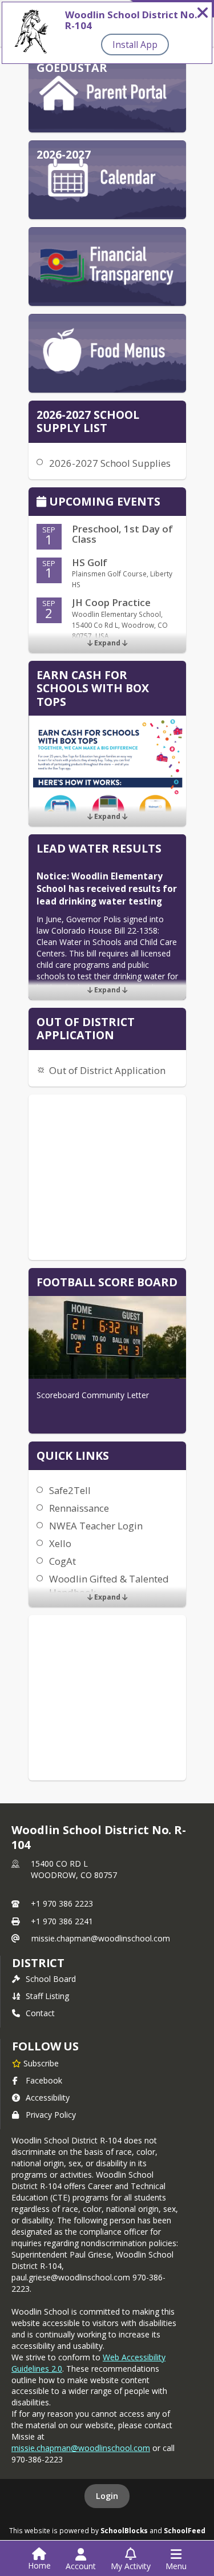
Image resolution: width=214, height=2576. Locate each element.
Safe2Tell (70, 1490)
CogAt (62, 1561)
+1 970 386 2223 (62, 1903)
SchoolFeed (185, 2530)
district (38, 1963)
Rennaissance (79, 1508)
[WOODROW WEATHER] (107, 1177)
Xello (60, 1543)
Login (107, 2496)
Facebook (44, 2080)
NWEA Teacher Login (96, 1526)
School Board (51, 1979)
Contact (40, 2013)
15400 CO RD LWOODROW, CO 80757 (74, 1869)
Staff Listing (47, 1996)
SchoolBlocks (124, 2530)
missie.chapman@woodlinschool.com (101, 1938)
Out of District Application (107, 1070)
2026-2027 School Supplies (110, 463)
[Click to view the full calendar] (43, 502)
